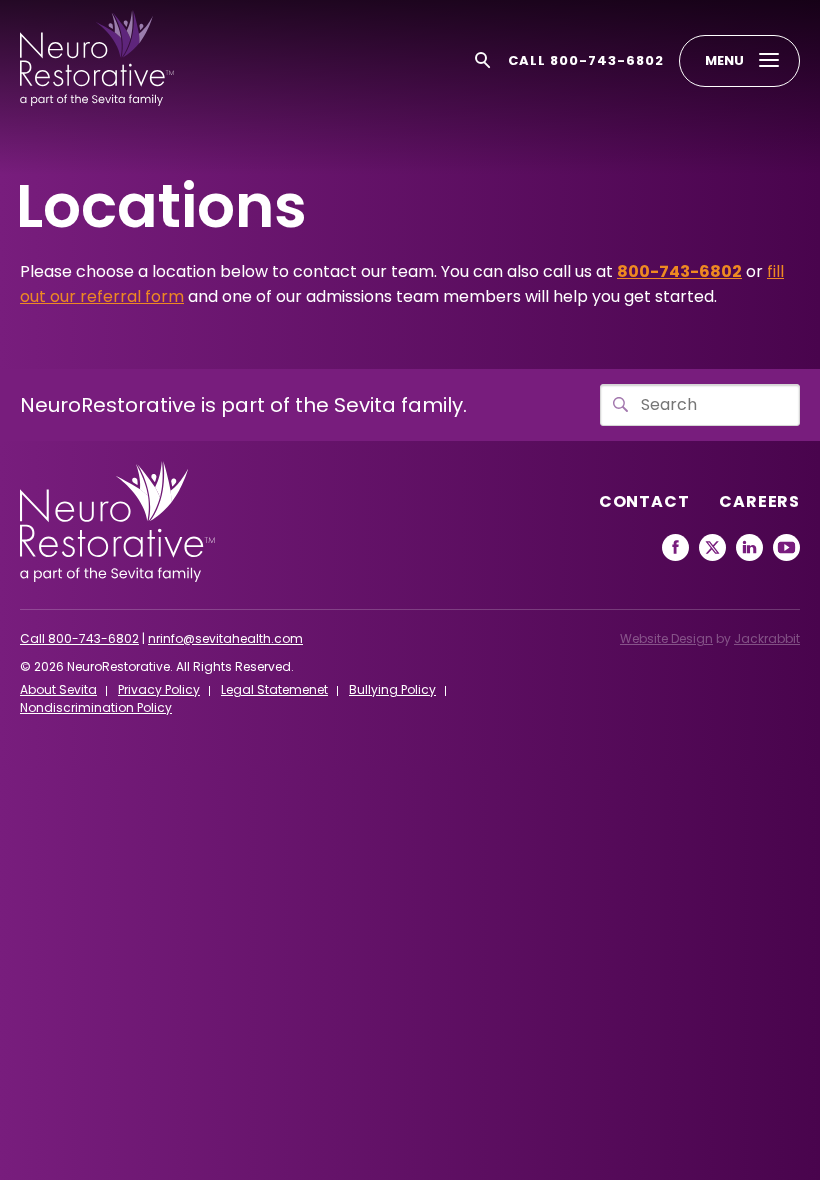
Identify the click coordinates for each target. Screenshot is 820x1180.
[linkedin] (749, 547)
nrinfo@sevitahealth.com (225, 638)
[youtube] (786, 547)
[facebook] (675, 547)
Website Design (666, 638)
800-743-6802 (679, 271)
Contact (644, 501)
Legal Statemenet (274, 689)
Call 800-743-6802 (586, 60)
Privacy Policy (159, 689)
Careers (759, 501)
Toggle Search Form (483, 61)
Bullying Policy (392, 689)
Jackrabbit (767, 638)
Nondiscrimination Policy (96, 707)
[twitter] (712, 547)
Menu (724, 60)
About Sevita (58, 689)
